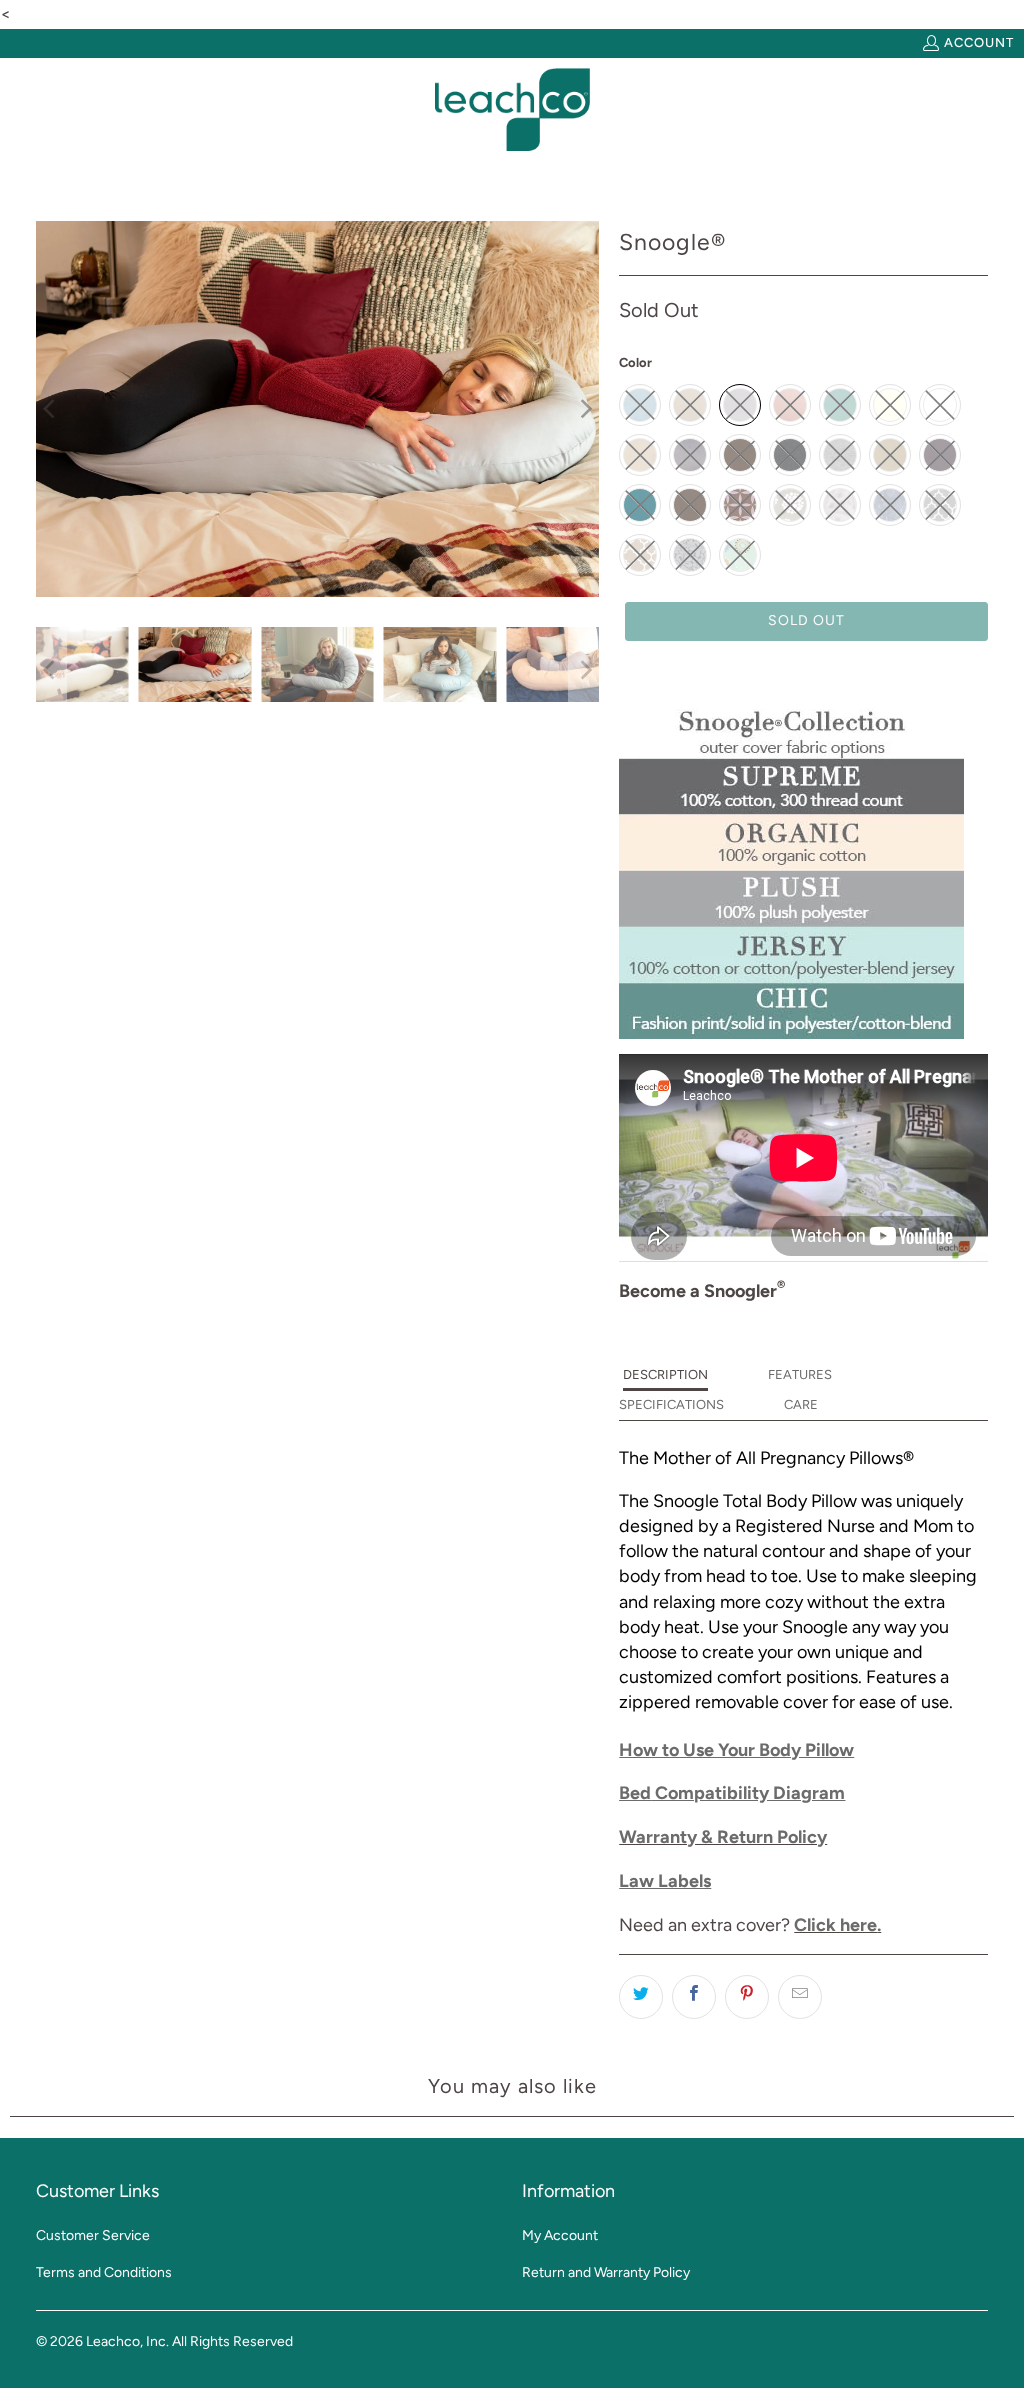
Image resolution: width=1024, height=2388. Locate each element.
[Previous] (51, 409)
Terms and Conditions (104, 2272)
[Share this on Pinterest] (747, 1997)
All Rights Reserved (232, 2341)
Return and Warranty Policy (606, 2272)
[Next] (584, 409)
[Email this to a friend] (800, 1997)
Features (800, 1374)
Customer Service (93, 2235)
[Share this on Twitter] (641, 1997)
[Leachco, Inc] (512, 110)
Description (665, 1374)
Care (801, 1404)
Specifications (671, 1404)
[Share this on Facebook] (694, 1997)
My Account (560, 2235)
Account (979, 42)
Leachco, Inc (126, 2341)
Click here (835, 1925)
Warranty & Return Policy (723, 1837)
